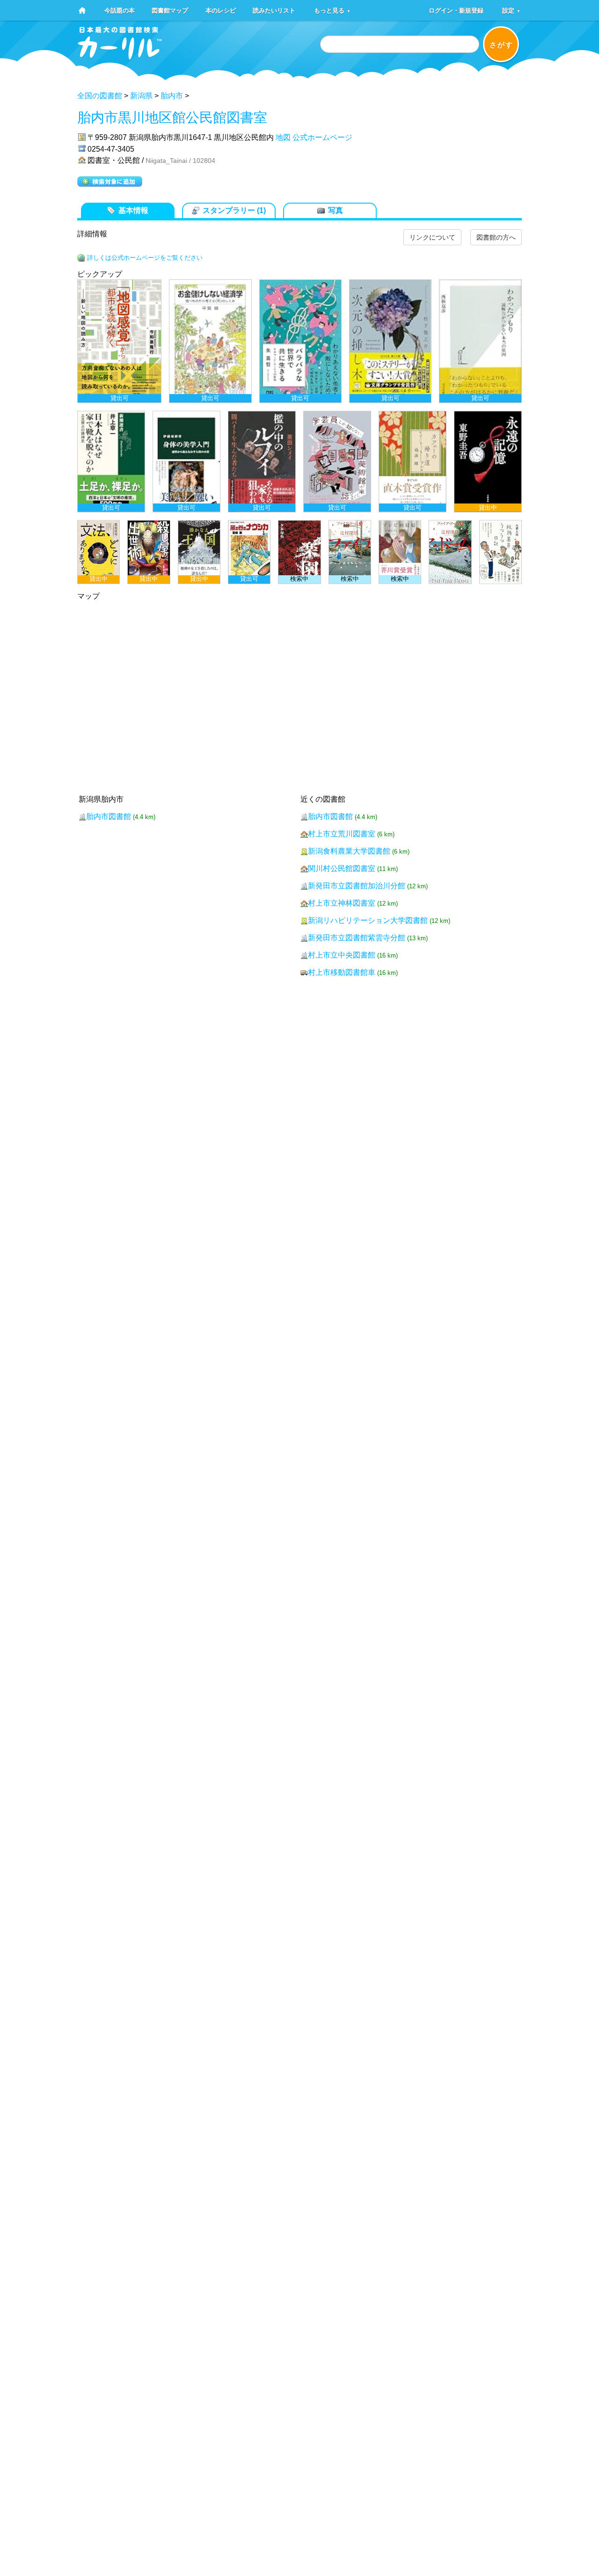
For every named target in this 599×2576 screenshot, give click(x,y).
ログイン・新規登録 (456, 10)
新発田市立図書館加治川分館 (357, 886)
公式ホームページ (322, 137)
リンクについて (432, 237)
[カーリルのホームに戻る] (120, 56)
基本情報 (133, 210)
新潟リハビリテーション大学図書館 (368, 920)
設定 (511, 10)
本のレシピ (221, 10)
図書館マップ (170, 10)
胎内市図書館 (109, 816)
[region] (299, 432)
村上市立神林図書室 (342, 903)
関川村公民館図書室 (342, 868)
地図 (283, 137)
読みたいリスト (274, 10)
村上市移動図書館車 (342, 972)
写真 (336, 210)
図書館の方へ (496, 237)
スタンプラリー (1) (234, 210)
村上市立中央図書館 (342, 955)
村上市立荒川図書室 (342, 834)
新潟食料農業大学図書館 (349, 851)
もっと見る (332, 10)
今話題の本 (120, 10)
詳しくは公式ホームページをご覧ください (145, 258)
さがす (501, 45)
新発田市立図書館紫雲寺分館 (357, 938)
